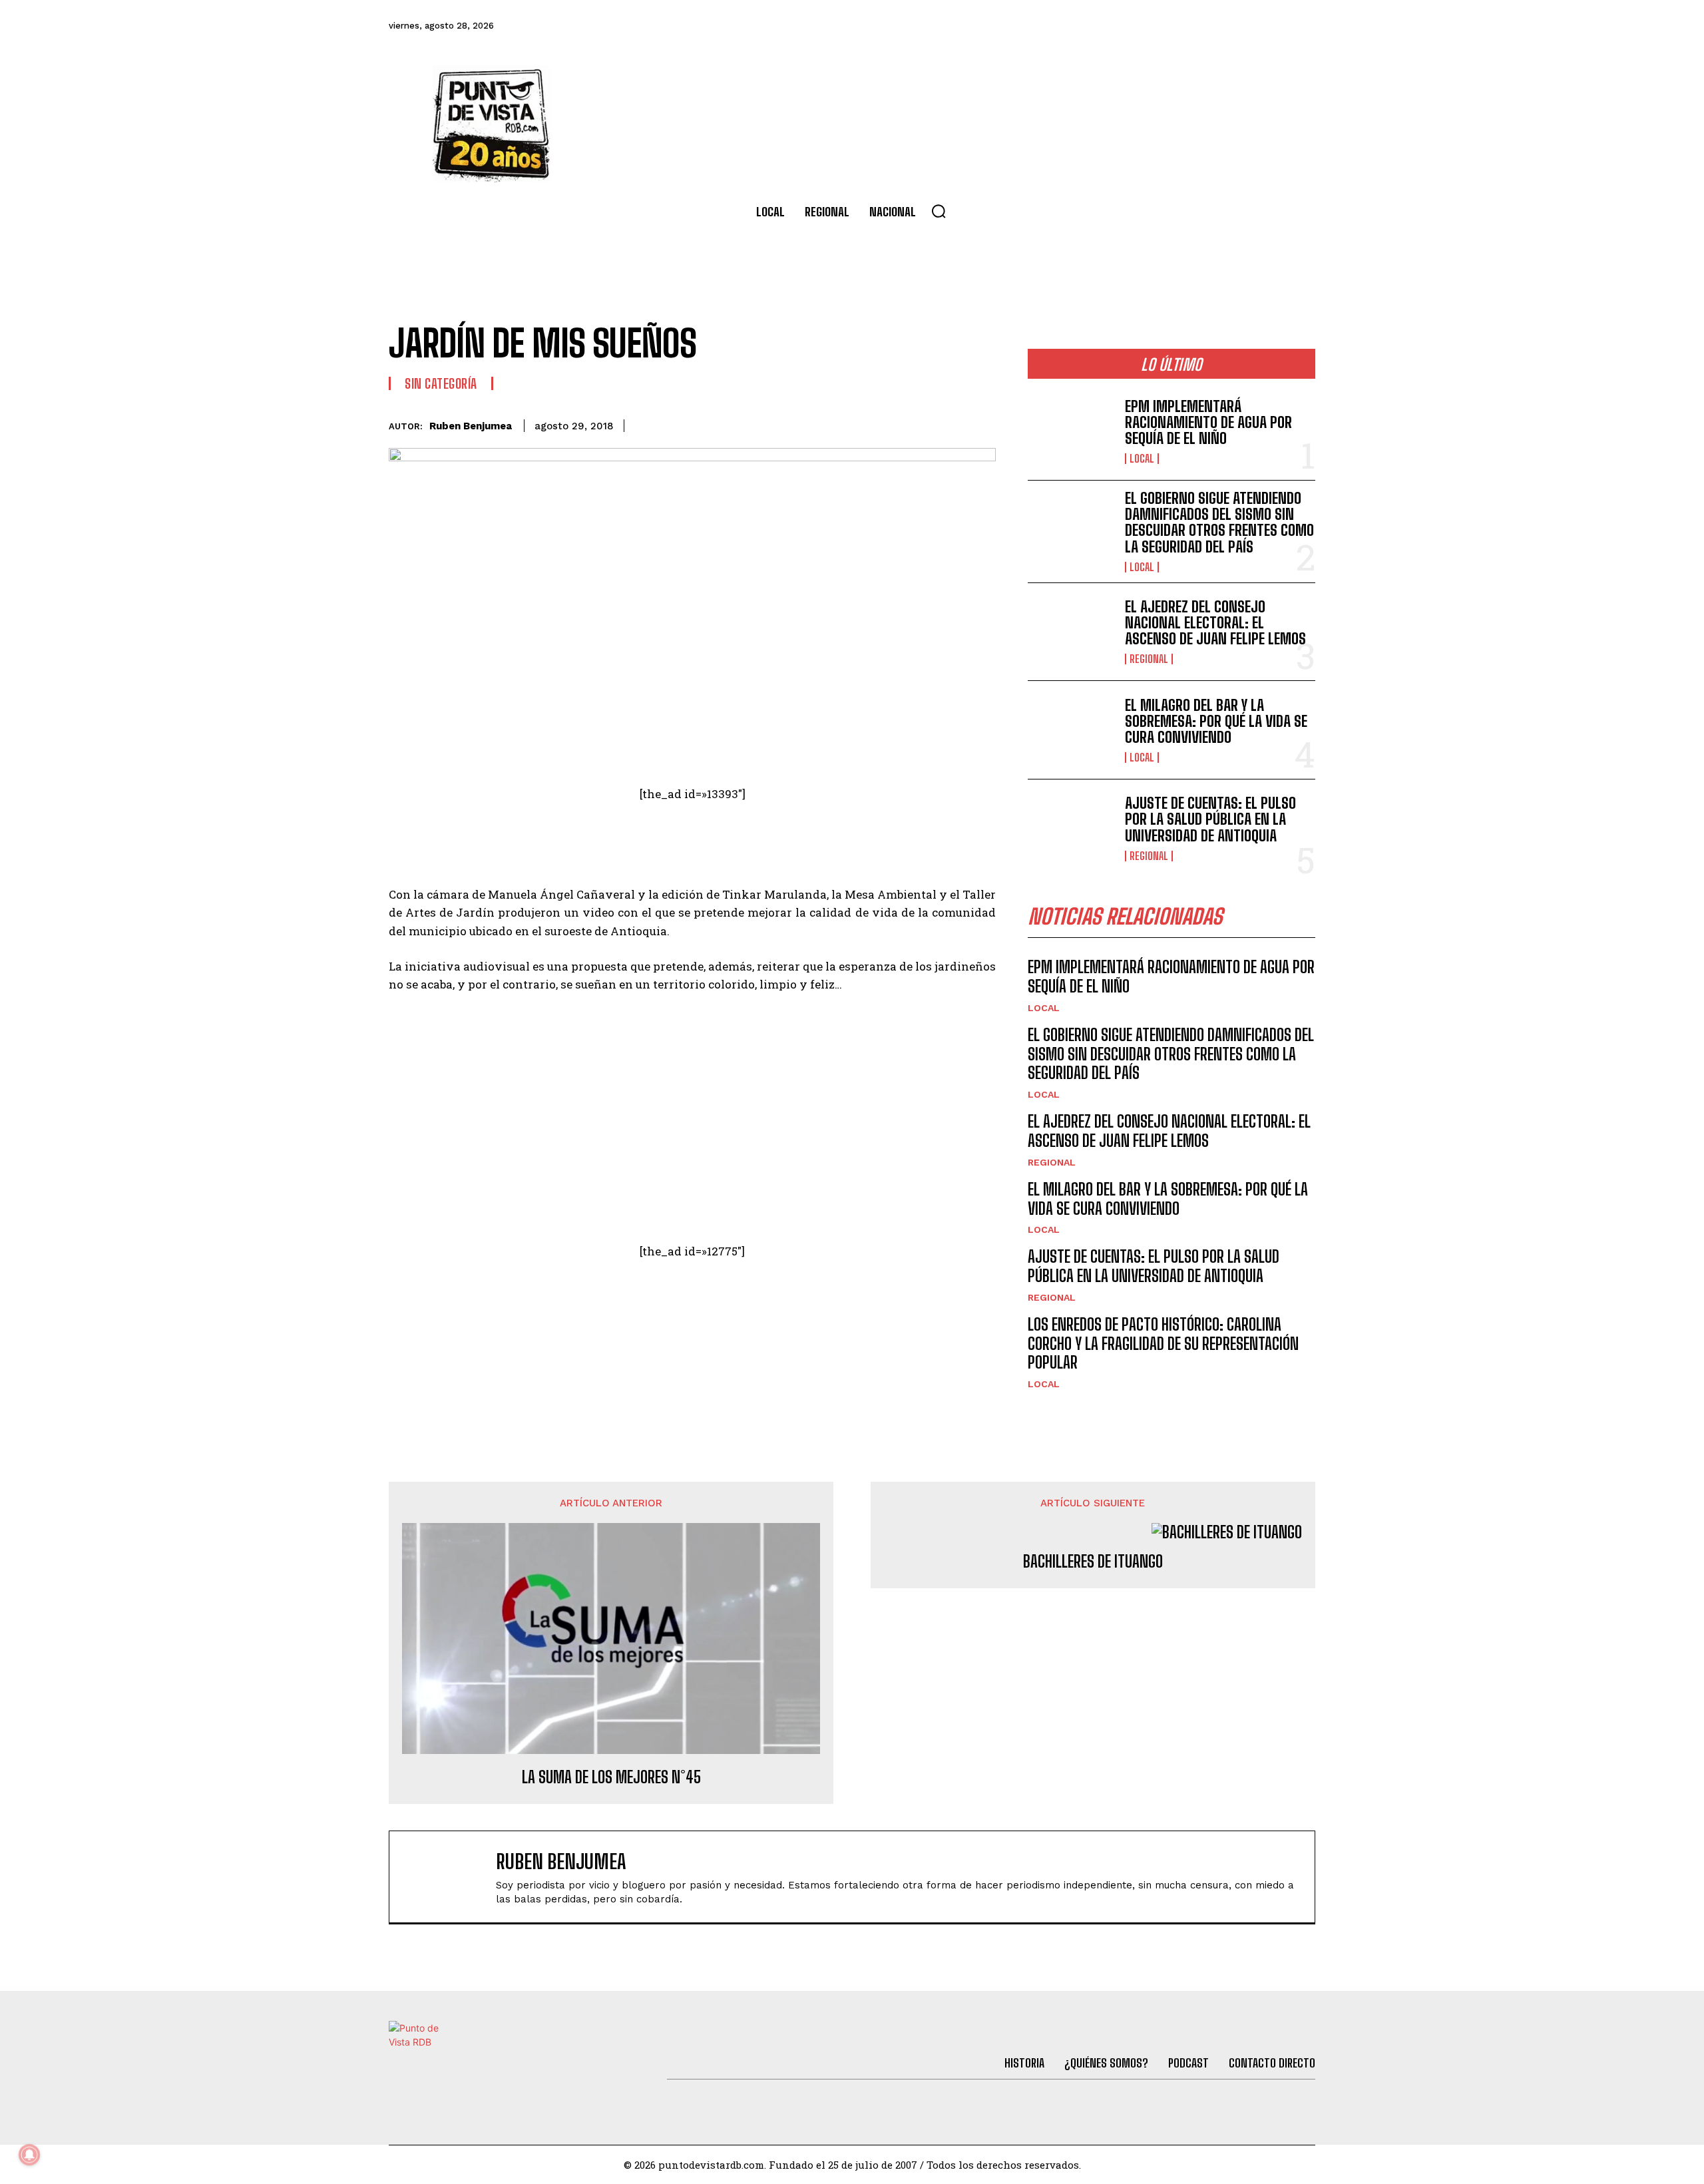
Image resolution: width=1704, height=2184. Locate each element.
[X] (859, 423)
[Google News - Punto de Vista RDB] (692, 1309)
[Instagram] (1228, 26)
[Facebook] (1120, 26)
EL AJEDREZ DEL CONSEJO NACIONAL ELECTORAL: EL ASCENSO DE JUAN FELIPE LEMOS (1215, 623)
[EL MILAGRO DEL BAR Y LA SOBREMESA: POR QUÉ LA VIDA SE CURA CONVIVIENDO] (1071, 730)
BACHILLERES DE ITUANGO (1093, 1562)
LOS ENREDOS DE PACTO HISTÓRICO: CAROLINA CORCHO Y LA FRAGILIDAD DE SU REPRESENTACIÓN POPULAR (1163, 1344)
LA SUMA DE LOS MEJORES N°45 (611, 1777)
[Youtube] (1265, 26)
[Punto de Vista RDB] (493, 124)
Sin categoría (441, 383)
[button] (939, 211)
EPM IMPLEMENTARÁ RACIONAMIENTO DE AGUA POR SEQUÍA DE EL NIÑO (1208, 422)
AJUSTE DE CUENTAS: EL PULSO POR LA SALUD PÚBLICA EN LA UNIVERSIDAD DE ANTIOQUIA (1210, 819)
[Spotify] (1301, 26)
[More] (982, 423)
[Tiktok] (1192, 26)
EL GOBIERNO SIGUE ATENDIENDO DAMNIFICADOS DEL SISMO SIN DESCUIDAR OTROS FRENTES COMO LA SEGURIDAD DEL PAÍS (1219, 523)
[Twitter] (1156, 26)
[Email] (951, 423)
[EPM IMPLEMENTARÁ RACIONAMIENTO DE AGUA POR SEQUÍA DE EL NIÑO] (1071, 431)
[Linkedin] (889, 423)
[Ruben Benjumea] (449, 1877)
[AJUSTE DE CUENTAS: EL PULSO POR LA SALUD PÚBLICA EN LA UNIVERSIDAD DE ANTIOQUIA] (1071, 828)
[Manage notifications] (29, 2155)
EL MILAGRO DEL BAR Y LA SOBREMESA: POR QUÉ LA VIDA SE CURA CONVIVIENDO (1216, 721)
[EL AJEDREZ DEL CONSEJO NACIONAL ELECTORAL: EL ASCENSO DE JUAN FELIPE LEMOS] (1071, 632)
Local (1142, 459)
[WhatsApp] (920, 423)
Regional (1149, 659)
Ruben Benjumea (471, 426)
